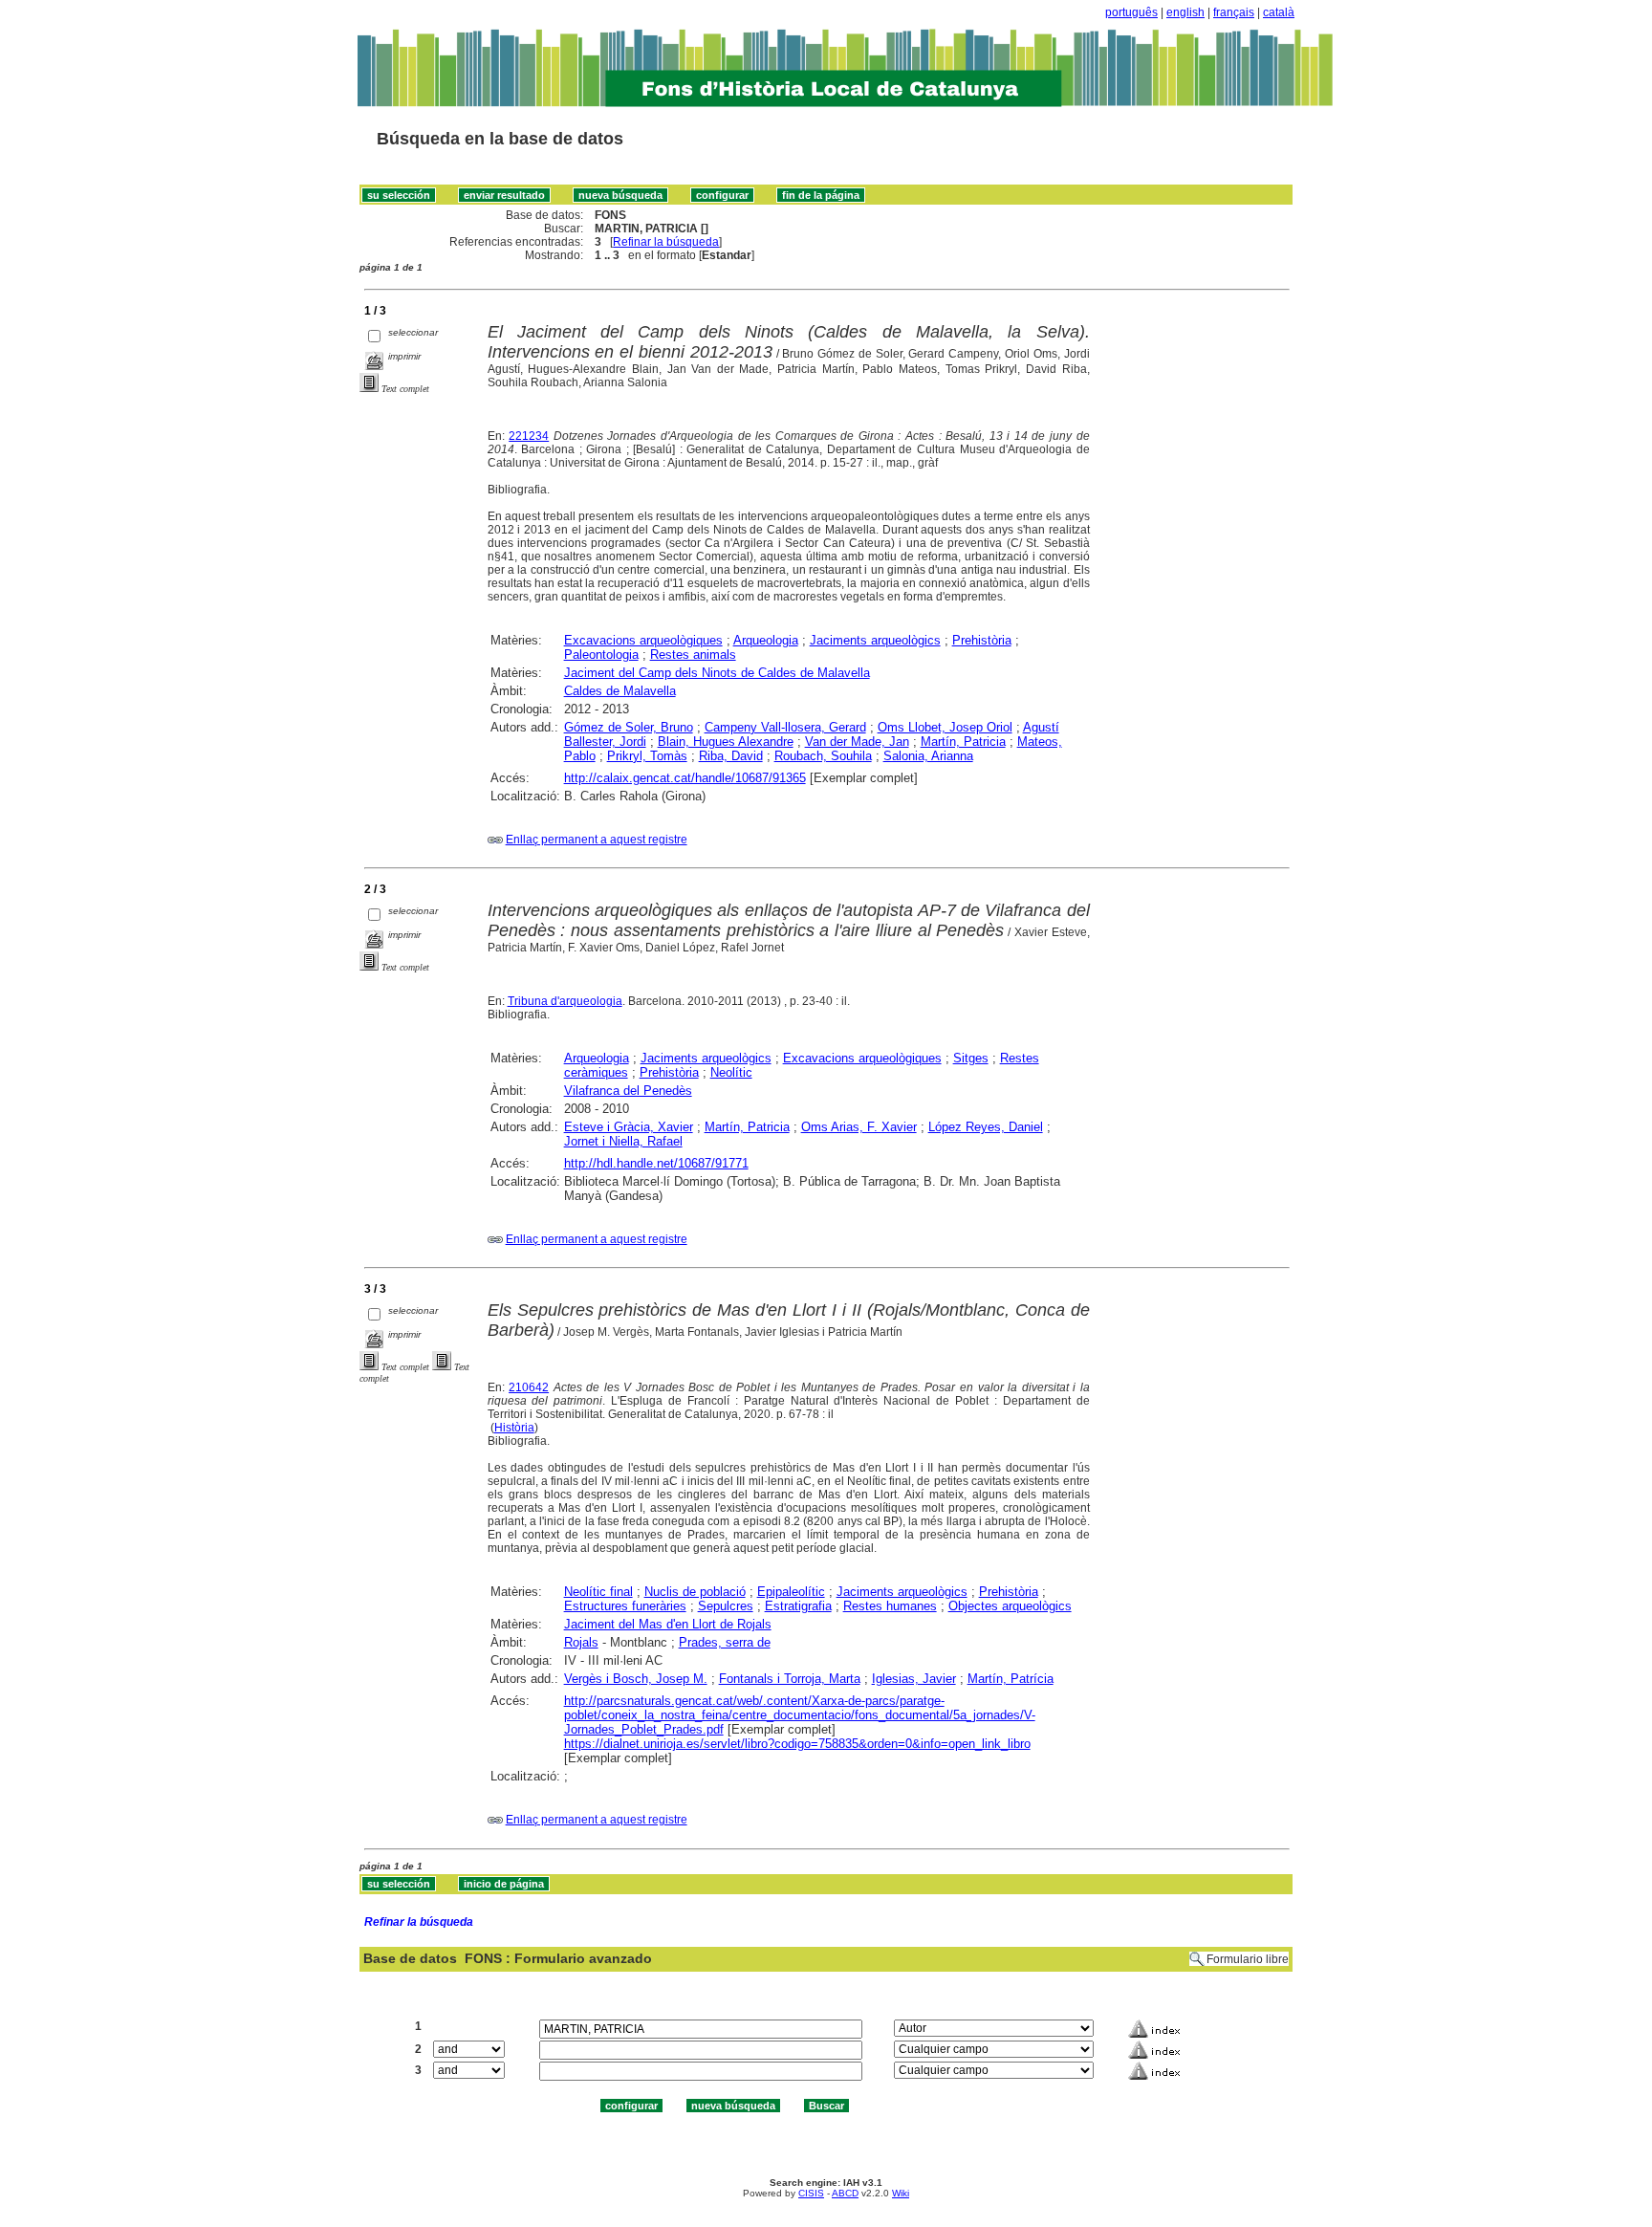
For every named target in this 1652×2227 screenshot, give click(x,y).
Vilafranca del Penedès (628, 1091)
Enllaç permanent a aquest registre (597, 840)
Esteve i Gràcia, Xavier (629, 1127)
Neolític (731, 1072)
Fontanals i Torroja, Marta (790, 1679)
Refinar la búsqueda (666, 242)
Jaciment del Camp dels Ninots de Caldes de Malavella (717, 673)
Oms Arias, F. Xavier (859, 1127)
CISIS (811, 2193)
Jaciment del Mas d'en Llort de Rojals (668, 1624)
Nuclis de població (695, 1592)
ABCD (845, 2193)
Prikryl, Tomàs (647, 756)
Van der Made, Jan (857, 742)
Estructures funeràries (625, 1606)
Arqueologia (766, 640)
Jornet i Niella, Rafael (623, 1141)
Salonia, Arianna (928, 756)
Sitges (971, 1058)
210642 (529, 1387)
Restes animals (693, 655)
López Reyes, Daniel (986, 1127)
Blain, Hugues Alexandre (726, 742)
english (1185, 12)
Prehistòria (982, 640)
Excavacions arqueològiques (643, 640)
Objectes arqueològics (1010, 1606)
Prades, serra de (725, 1642)
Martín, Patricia (963, 742)
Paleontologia (601, 655)
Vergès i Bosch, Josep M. (636, 1679)
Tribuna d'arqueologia (565, 1001)
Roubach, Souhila (823, 756)
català (1279, 12)
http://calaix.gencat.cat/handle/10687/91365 (685, 778)
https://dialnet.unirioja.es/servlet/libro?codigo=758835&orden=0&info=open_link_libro (797, 1744)
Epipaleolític (791, 1592)
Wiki (901, 2193)
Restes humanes (890, 1606)
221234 (529, 436)
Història (514, 1428)
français (1234, 12)
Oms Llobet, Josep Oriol (945, 727)
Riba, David (731, 756)
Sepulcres (726, 1606)
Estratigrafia (798, 1606)
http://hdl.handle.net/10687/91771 (656, 1163)
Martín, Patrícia (1011, 1679)
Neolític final (598, 1592)
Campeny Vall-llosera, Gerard (785, 727)
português (1131, 12)
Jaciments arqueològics (875, 640)
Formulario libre (1248, 1959)
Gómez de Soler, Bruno (629, 727)
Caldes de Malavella (620, 691)
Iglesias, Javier (914, 1679)
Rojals (581, 1642)
